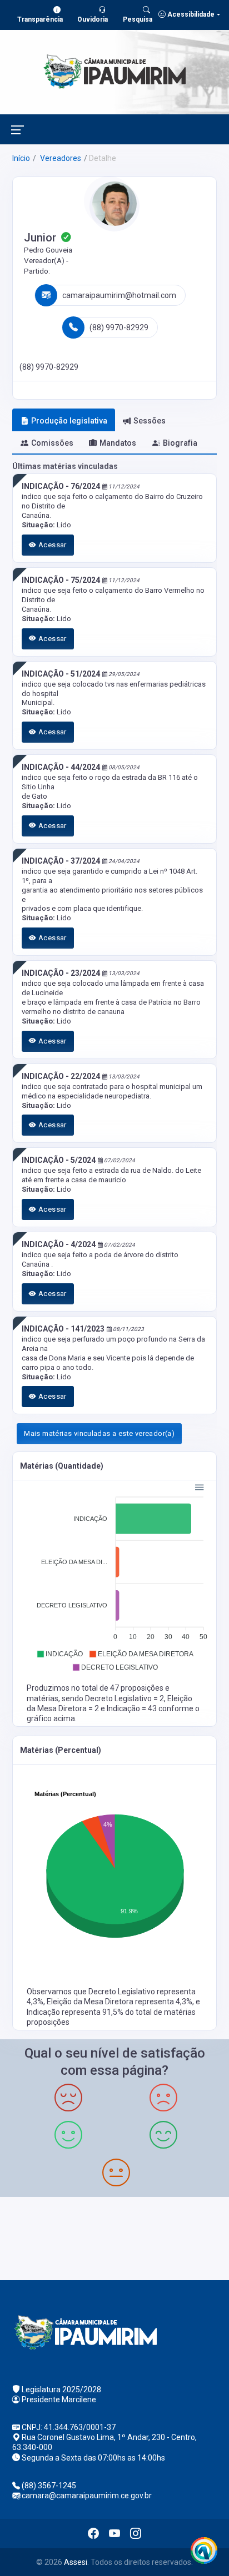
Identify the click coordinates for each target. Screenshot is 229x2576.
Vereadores (60, 158)
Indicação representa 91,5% (76, 2012)
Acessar (52, 545)
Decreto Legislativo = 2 (125, 1698)
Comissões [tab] (52, 443)
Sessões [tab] (150, 421)
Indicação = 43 (133, 1708)
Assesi (76, 2562)
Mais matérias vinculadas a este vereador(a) (99, 1433)
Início (21, 158)
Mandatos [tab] (118, 443)
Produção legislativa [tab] (69, 421)
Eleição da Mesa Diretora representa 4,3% (120, 2002)
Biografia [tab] (180, 443)
